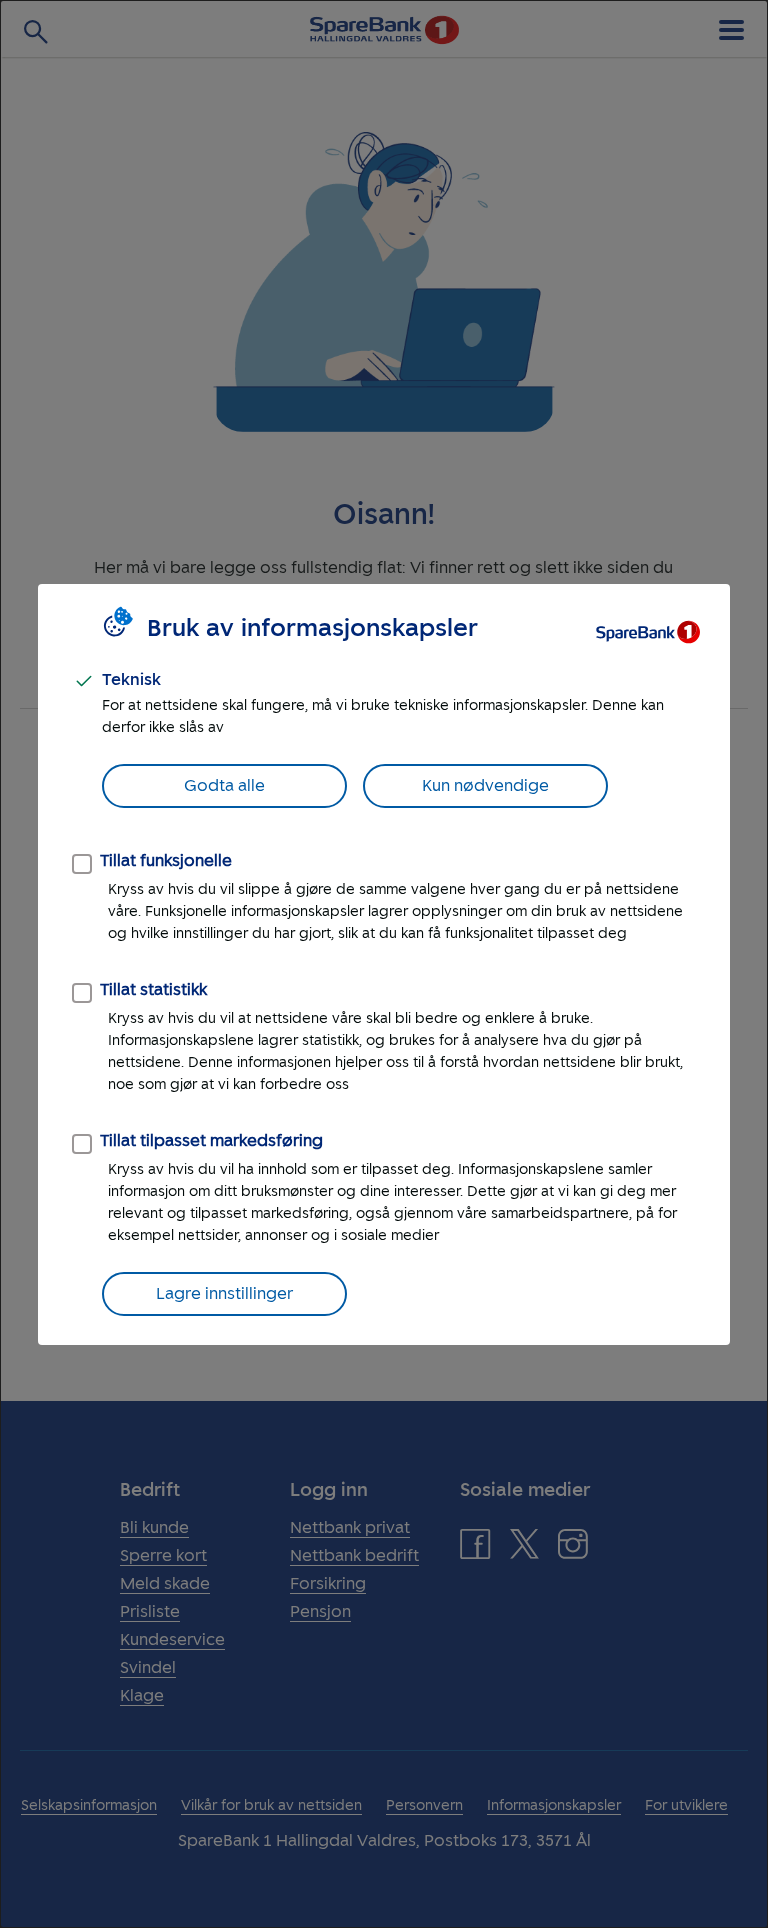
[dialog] (384, 964)
